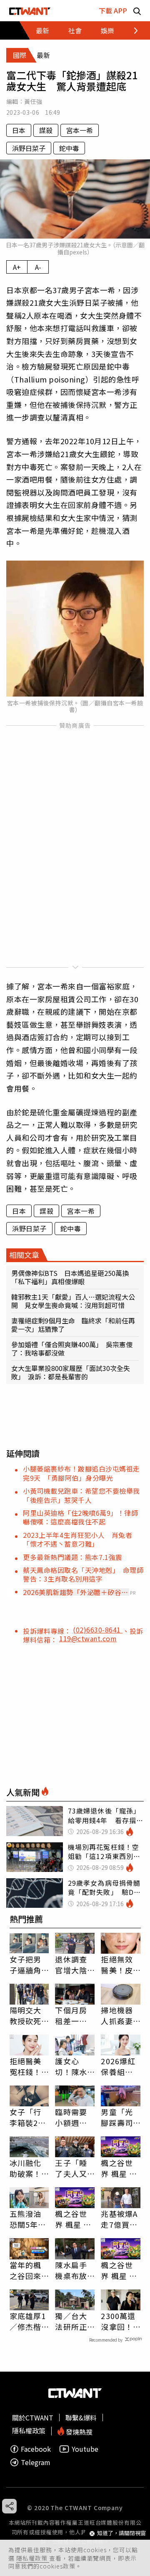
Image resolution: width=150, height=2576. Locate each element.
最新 (42, 30)
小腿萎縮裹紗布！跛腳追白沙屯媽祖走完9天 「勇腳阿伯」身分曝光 (81, 1473)
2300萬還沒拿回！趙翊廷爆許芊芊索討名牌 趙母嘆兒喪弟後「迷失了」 (121, 2321)
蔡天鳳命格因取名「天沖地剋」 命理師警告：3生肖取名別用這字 (83, 1574)
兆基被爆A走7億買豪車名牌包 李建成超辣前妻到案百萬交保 (121, 2219)
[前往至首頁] (30, 11)
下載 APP (113, 10)
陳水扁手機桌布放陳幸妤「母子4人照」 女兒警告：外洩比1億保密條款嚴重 (73, 2270)
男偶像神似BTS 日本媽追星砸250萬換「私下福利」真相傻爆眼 (70, 1277)
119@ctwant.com (88, 1638)
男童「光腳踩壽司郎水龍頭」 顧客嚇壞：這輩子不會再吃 (121, 2117)
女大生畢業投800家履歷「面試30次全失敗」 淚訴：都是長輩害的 (71, 1372)
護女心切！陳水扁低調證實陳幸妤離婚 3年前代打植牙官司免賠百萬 (73, 2066)
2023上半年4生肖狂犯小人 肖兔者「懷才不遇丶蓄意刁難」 (77, 1539)
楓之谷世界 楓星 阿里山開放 (119, 2168)
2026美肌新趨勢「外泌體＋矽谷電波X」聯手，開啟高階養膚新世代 (76, 1592)
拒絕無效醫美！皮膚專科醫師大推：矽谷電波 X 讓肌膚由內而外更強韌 (120, 1965)
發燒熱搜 (78, 2431)
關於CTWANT (33, 2418)
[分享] (9, 2506)
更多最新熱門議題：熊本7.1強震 (72, 1557)
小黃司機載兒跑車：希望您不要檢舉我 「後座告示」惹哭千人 (85, 1495)
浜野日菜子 (29, 148)
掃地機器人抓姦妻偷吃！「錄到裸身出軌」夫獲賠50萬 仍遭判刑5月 (117, 2015)
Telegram (36, 2462)
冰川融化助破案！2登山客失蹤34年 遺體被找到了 (28, 2168)
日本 (19, 130)
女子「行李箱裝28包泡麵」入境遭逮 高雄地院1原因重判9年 (29, 2117)
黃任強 (33, 101)
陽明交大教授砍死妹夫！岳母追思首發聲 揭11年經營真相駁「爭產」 (26, 2015)
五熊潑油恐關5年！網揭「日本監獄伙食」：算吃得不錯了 (28, 2219)
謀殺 (46, 130)
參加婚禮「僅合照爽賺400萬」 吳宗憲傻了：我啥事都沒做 (72, 1348)
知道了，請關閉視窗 (121, 2533)
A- (38, 267)
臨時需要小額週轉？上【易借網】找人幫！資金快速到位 (73, 2117)
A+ (17, 267)
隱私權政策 (33, 2558)
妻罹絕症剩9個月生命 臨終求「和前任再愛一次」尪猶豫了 (73, 1325)
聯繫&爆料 (81, 2418)
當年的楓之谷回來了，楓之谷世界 (25, 2270)
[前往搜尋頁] (137, 11)
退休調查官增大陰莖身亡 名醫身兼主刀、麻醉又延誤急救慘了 (71, 1965)
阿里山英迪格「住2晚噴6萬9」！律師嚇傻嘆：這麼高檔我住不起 (80, 1517)
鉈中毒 (69, 148)
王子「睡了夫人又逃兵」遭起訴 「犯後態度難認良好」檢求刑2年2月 (73, 2168)
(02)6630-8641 (98, 1630)
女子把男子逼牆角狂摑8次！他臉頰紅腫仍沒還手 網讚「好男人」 (29, 1965)
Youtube (85, 2449)
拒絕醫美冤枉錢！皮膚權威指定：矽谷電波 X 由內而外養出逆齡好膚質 (25, 2066)
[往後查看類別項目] (131, 30)
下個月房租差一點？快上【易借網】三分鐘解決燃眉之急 (73, 2015)
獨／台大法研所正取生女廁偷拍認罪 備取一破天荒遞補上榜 (75, 2321)
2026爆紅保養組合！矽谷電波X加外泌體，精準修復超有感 (119, 2066)
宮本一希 (80, 130)
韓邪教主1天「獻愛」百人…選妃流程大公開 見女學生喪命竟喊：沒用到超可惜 (73, 1301)
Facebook (36, 2449)
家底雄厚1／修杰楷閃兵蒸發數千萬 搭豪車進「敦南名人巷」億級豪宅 (28, 2321)
